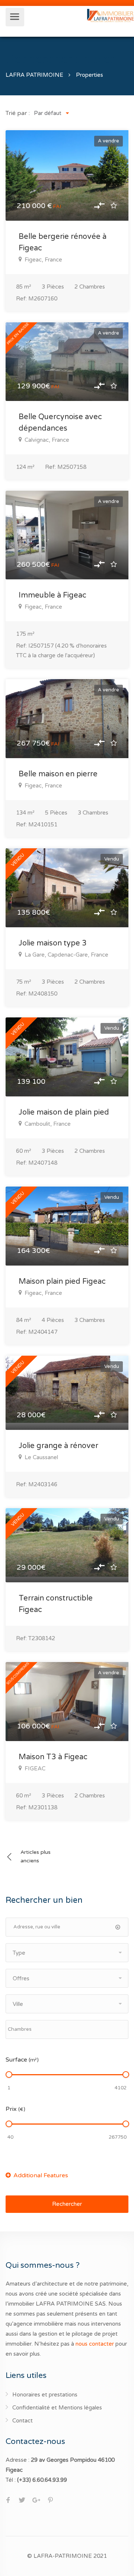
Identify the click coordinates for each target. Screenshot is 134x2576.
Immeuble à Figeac (52, 595)
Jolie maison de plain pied (64, 1112)
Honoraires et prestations (45, 2395)
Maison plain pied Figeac (62, 1282)
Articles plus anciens (36, 1856)
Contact (23, 2421)
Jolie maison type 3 (53, 943)
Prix (15, 2109)
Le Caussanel (41, 1457)
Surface (22, 2060)
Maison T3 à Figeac (53, 1757)
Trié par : (18, 113)
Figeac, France (43, 260)
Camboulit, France (48, 1124)
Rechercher (67, 2204)
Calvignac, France (47, 440)
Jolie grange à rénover (58, 1446)
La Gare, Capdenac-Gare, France (66, 955)
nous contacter (95, 2344)
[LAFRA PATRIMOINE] (111, 15)
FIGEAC (35, 1769)
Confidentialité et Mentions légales (57, 2408)
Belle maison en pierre (58, 774)
